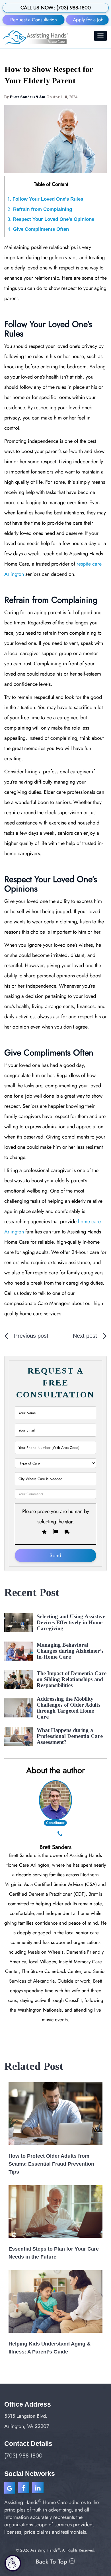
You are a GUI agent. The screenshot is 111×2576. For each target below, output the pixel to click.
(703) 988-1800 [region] (23, 2456)
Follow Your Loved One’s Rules (45, 199)
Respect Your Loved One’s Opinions (51, 219)
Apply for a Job (88, 20)
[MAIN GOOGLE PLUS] (11, 2489)
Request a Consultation (34, 20)
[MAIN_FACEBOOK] (24, 2489)
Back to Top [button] (53, 2562)
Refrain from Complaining (40, 209)
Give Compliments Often (38, 229)
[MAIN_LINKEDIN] (38, 2489)
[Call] (60, 1834)
